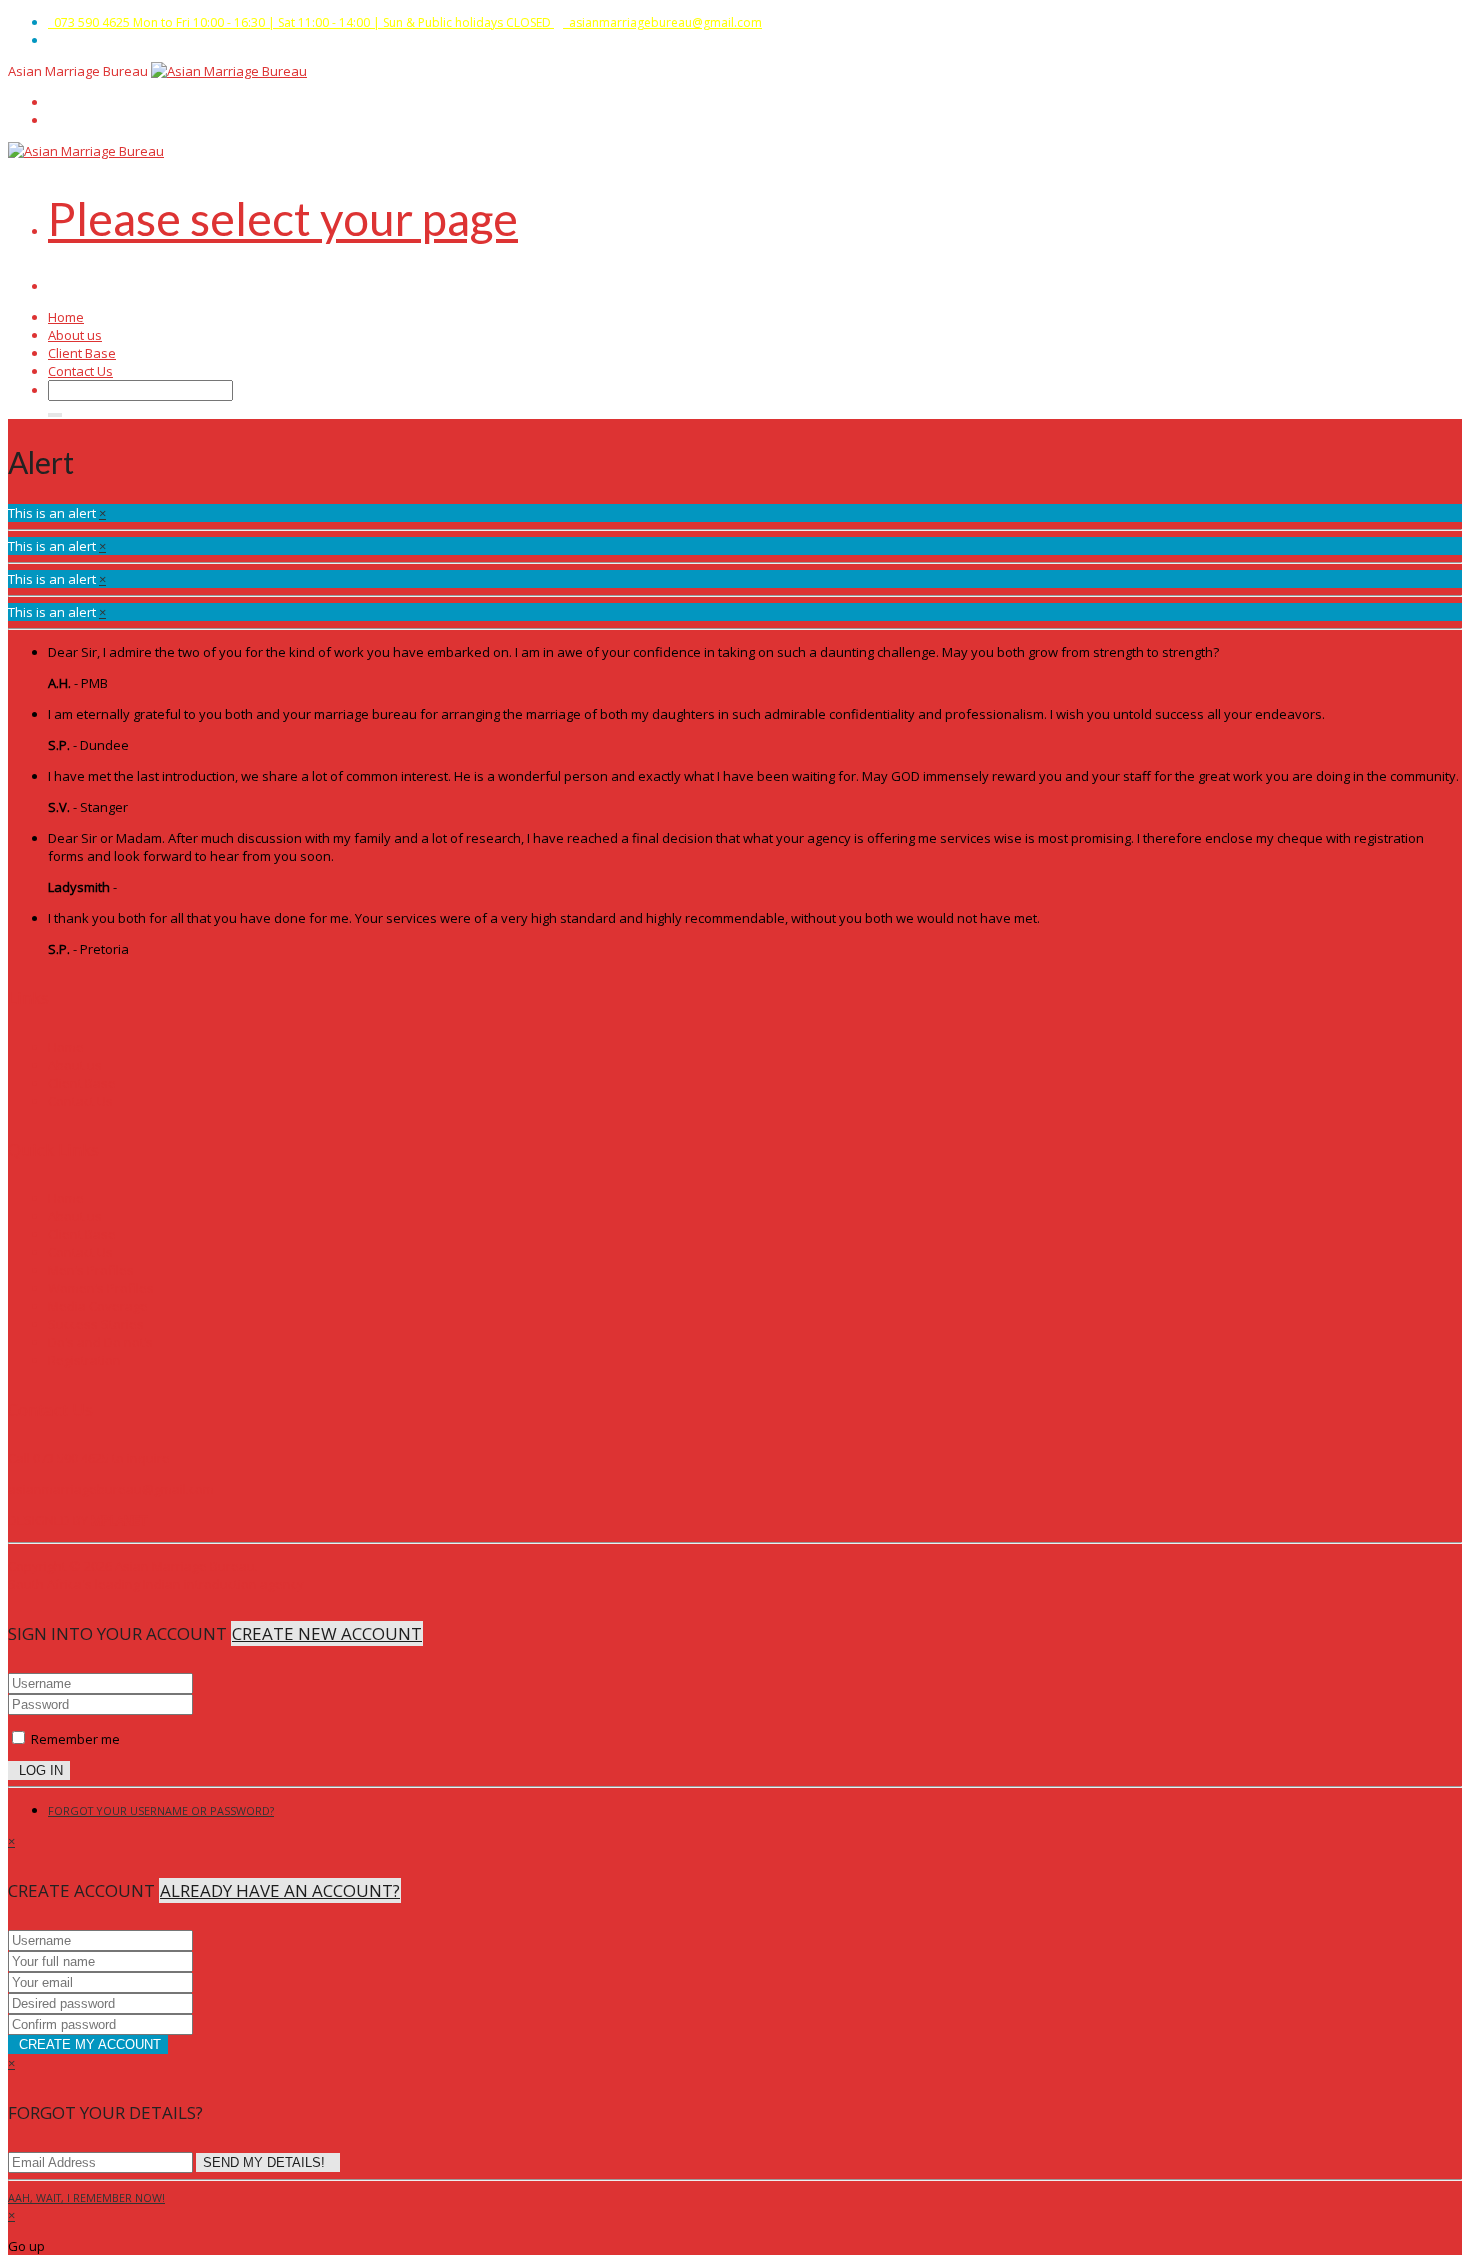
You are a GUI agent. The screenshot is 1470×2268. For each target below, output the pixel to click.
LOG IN (39, 1770)
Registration (84, 1360)
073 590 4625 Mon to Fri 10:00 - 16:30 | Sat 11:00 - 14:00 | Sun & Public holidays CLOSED (301, 22)
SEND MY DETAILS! (268, 2162)
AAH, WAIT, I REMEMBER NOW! (86, 2197)
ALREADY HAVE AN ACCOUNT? (280, 1890)
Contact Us (80, 371)
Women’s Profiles (101, 1288)
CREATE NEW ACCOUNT (327, 1633)
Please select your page (283, 218)
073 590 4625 (71, 1458)
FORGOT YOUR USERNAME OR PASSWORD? (161, 1810)
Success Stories (96, 1324)
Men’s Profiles (91, 1270)
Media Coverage (98, 1306)
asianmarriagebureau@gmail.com (662, 22)
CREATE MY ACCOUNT (88, 2044)
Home (66, 317)
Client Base (82, 353)
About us (75, 335)
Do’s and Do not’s (100, 1342)
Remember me (74, 1739)
